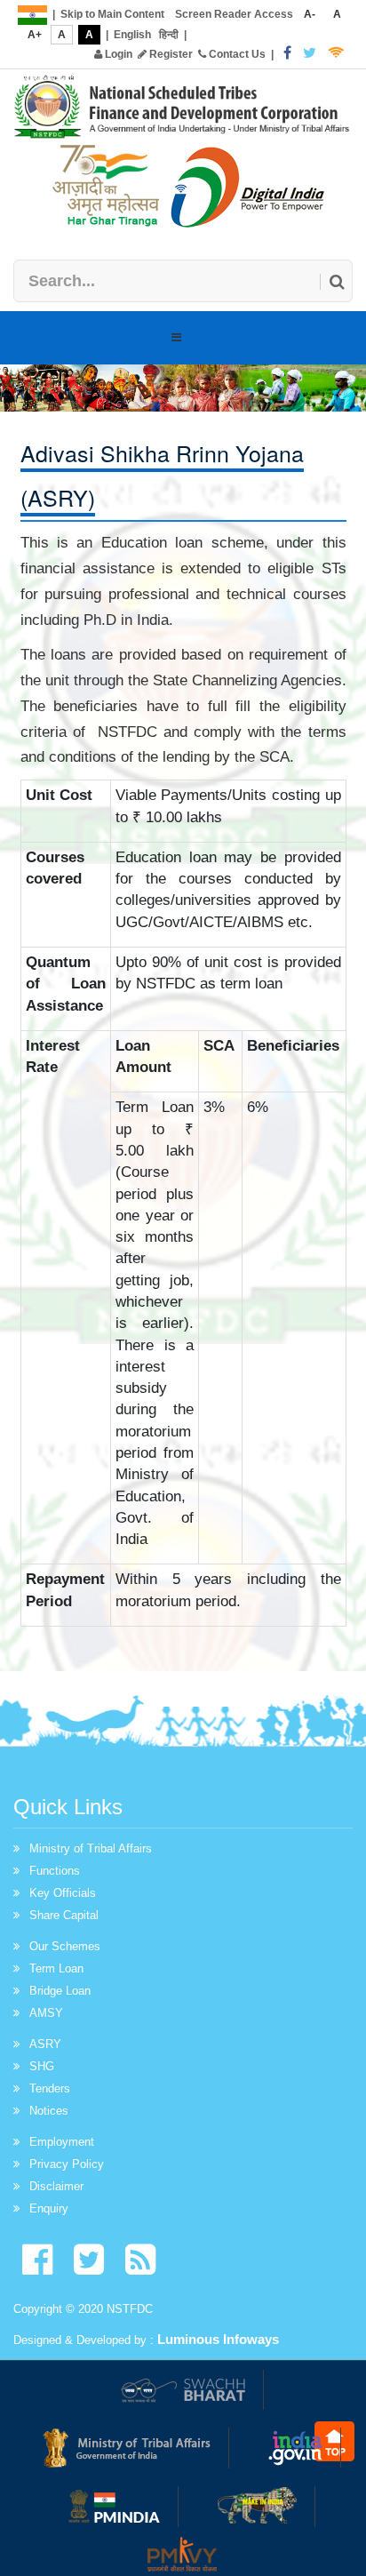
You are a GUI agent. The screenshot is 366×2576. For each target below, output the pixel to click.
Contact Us (236, 54)
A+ (35, 35)
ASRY (45, 2044)
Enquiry (49, 2208)
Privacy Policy (67, 2164)
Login (117, 54)
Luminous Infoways (218, 2339)
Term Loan (56, 1968)
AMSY (46, 2013)
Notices (49, 2111)
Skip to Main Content (112, 14)
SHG (42, 2066)
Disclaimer (56, 2186)
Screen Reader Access (234, 14)
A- (310, 14)
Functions (55, 1871)
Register (170, 54)
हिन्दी (169, 35)
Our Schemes (65, 1946)
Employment (62, 2142)
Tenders (50, 2088)
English (132, 35)
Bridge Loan (60, 1991)
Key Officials (63, 1893)
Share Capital (64, 1915)
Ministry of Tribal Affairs (91, 1848)
